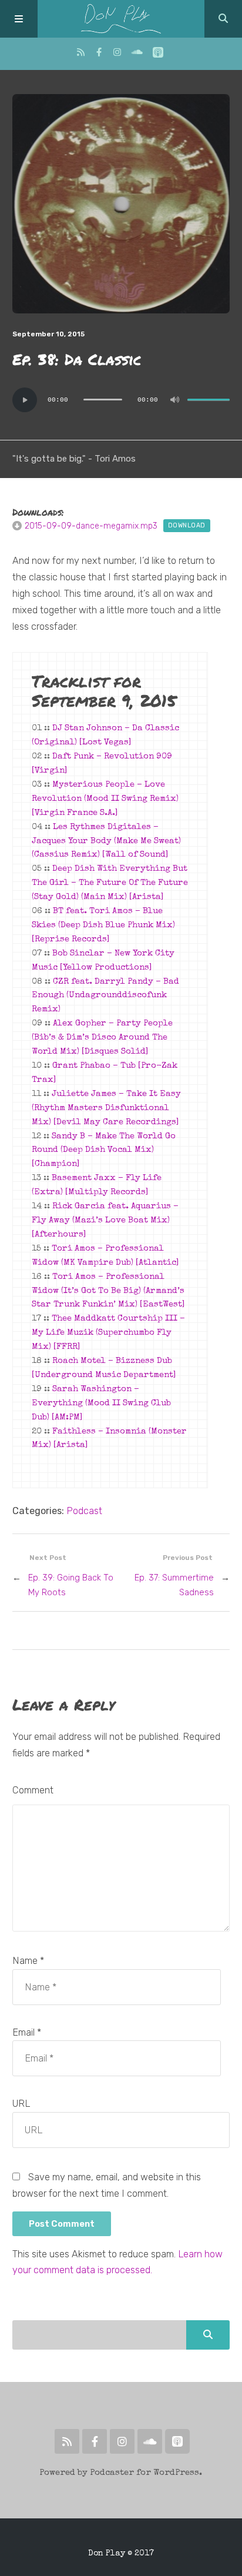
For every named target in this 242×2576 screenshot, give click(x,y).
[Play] (25, 400)
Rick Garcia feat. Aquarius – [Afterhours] (105, 1221)
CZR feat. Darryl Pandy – (105, 996)
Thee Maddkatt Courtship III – (108, 1333)
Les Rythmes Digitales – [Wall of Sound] (106, 841)
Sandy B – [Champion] (104, 1151)
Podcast (84, 1511)
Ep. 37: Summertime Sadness (174, 1585)
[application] (121, 400)
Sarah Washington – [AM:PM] (101, 1404)
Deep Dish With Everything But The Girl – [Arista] (110, 883)
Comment (33, 1790)
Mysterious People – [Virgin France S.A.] (105, 799)
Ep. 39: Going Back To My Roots (71, 1585)
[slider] (209, 400)
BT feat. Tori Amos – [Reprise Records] (103, 926)
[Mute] (174, 400)
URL (21, 2104)
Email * (27, 2032)
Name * (28, 1961)
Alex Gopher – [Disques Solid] (102, 1038)
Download (187, 525)
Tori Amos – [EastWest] (108, 1291)
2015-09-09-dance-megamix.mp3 (91, 526)
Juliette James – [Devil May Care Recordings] (106, 1108)
